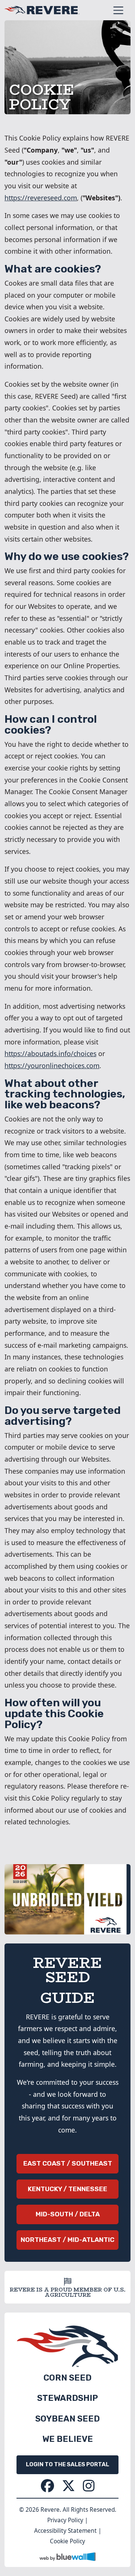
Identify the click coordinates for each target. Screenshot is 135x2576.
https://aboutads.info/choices (50, 1053)
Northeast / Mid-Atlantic (67, 2240)
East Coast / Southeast (68, 2163)
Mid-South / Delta (68, 2214)
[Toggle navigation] (118, 10)
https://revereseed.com (41, 198)
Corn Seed (67, 2378)
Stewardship (67, 2398)
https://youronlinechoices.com (52, 1066)
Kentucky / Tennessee (67, 2189)
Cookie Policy (67, 2541)
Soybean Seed (67, 2419)
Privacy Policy (65, 2520)
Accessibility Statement (65, 2531)
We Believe (68, 2439)
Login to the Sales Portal (67, 2464)
